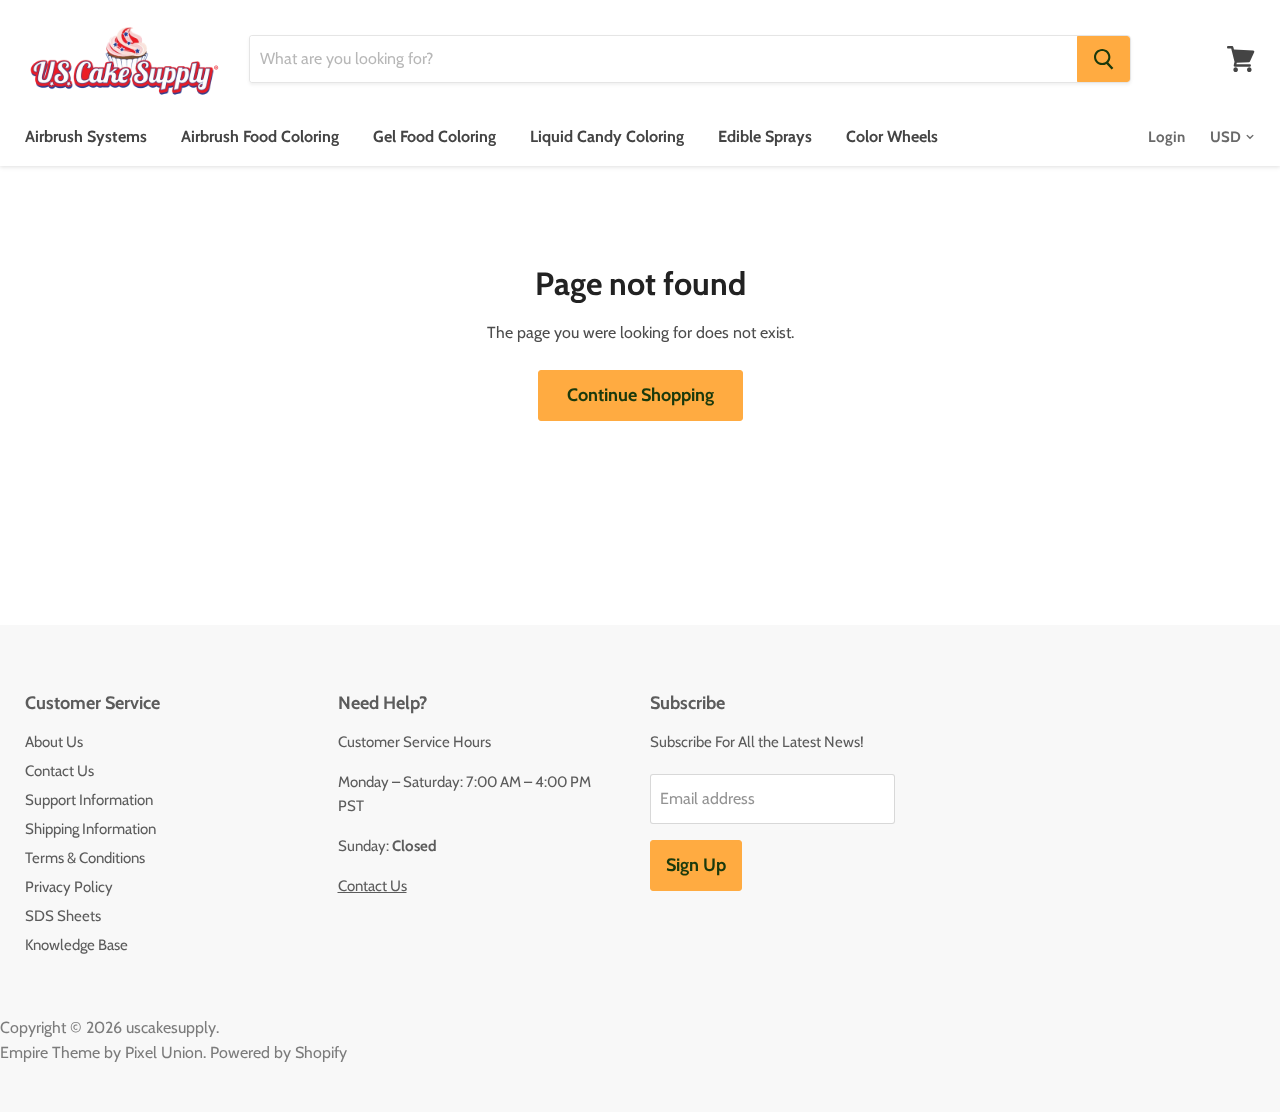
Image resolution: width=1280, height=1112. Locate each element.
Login (1166, 137)
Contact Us (59, 771)
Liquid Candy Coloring (607, 136)
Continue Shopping (640, 395)
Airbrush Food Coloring (260, 136)
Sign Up (696, 865)
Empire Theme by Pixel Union (101, 1052)
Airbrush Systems (86, 136)
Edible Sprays (765, 136)
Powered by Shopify (278, 1052)
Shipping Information (90, 829)
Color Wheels (892, 136)
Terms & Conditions (85, 858)
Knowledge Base (76, 945)
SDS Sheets (63, 916)
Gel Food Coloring (434, 136)
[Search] (1103, 59)
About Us (54, 742)
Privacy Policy (69, 887)
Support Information (89, 800)
